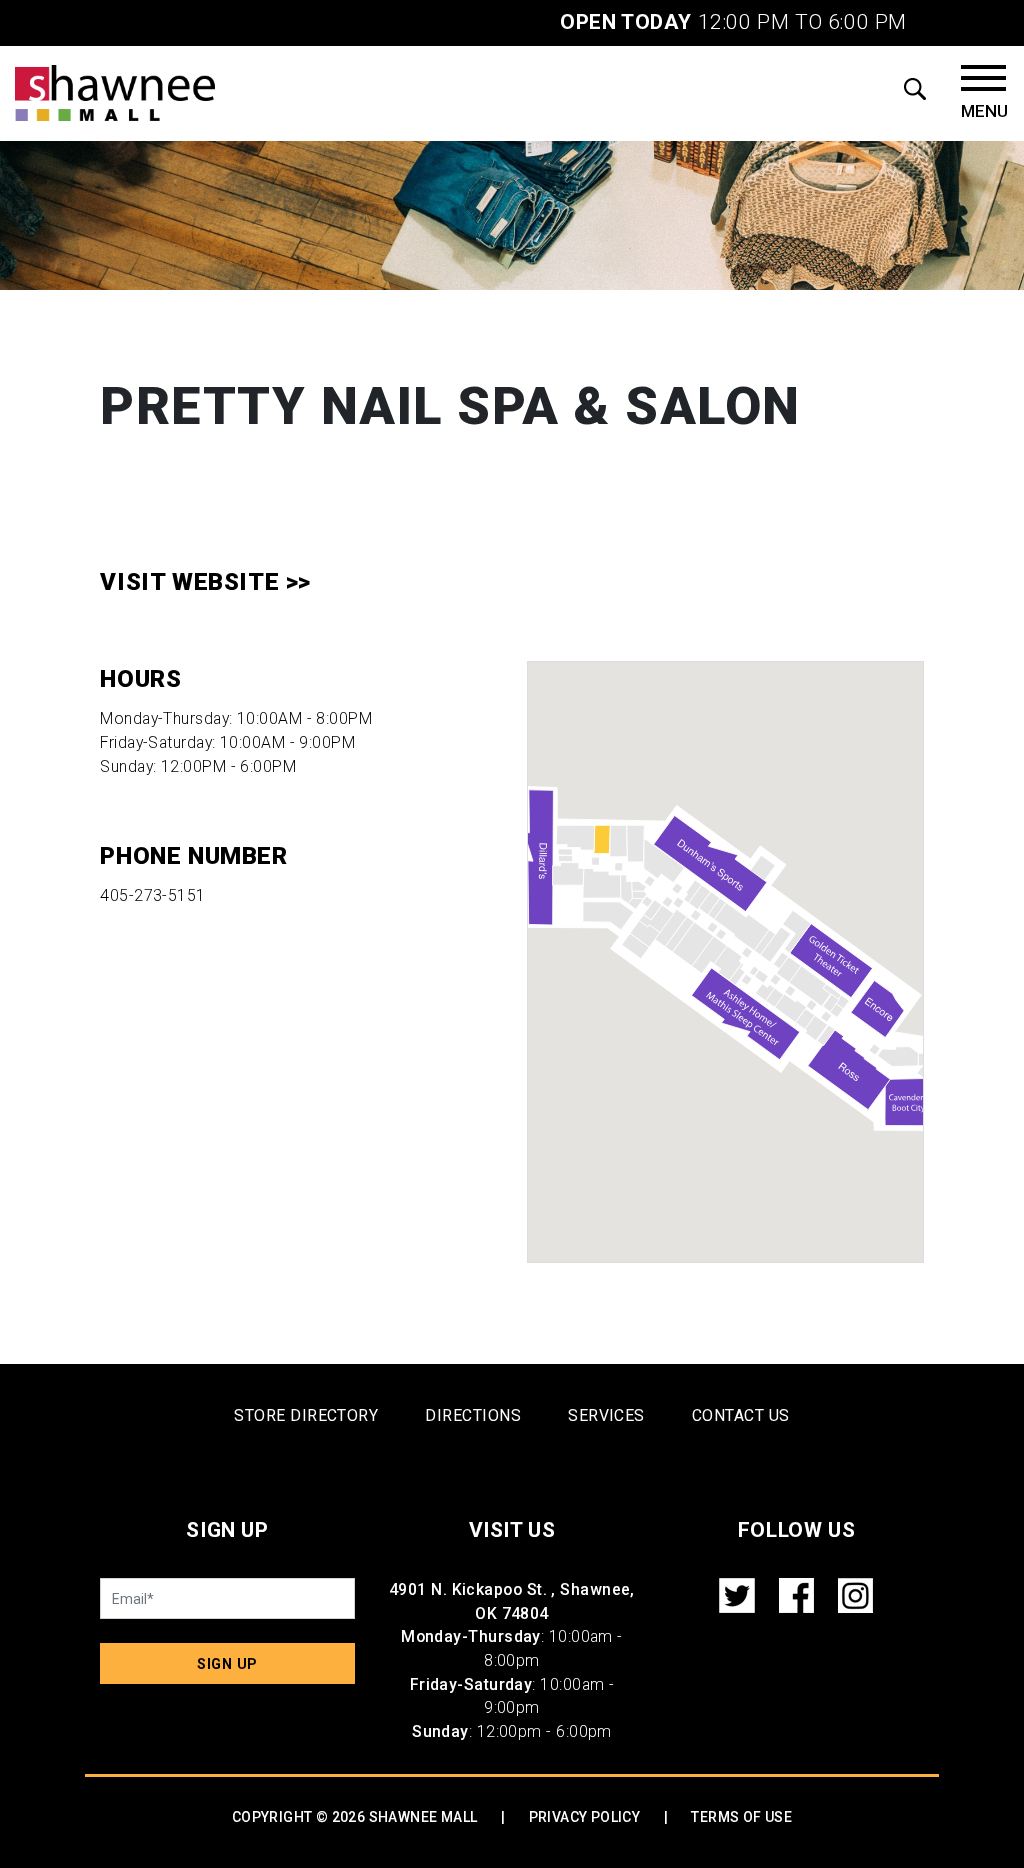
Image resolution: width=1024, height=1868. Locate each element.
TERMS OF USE (741, 1817)
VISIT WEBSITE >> (205, 582)
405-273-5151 (152, 895)
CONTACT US (741, 1415)
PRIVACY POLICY (585, 1817)
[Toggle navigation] (984, 93)
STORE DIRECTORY (306, 1415)
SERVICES (606, 1415)
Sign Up (227, 1664)
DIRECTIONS (473, 1415)
